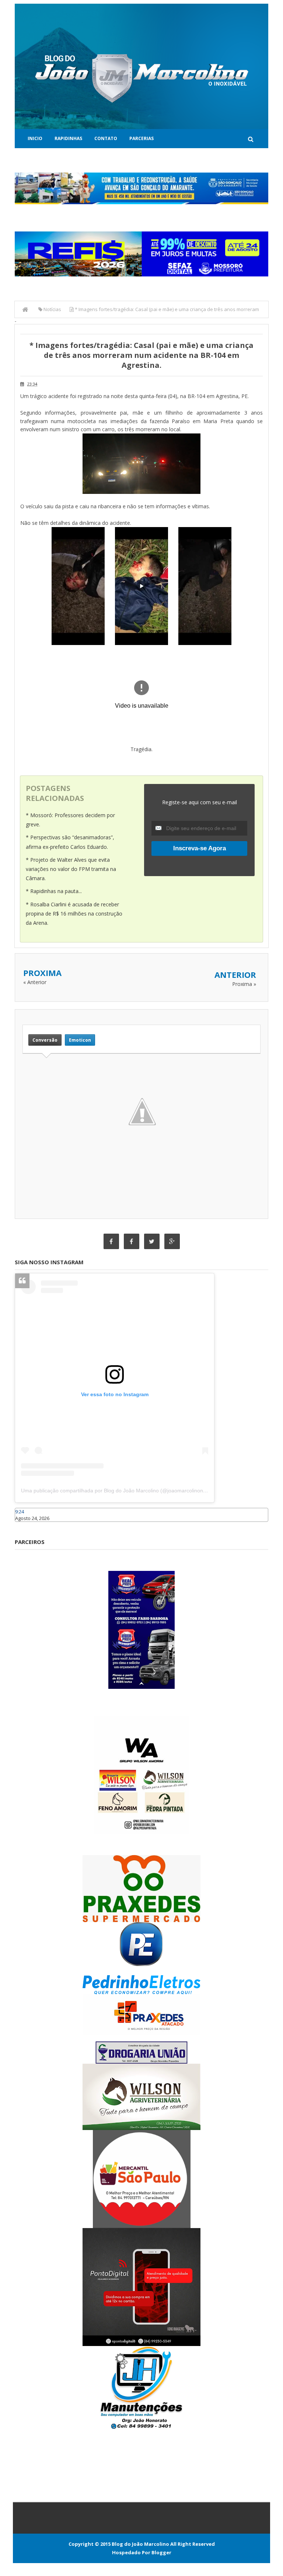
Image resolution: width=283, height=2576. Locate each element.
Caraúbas (26, 1525)
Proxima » (244, 984)
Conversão (45, 1040)
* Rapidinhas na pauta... (54, 891)
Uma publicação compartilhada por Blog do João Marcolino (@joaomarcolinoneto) (117, 1491)
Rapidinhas (68, 138)
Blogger (161, 2552)
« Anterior (35, 982)
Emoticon (80, 1040)
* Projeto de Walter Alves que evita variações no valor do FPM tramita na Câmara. (71, 869)
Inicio (35, 138)
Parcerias (141, 138)
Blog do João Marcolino (140, 2544)
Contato (106, 138)
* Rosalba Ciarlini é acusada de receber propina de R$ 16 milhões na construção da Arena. (74, 914)
